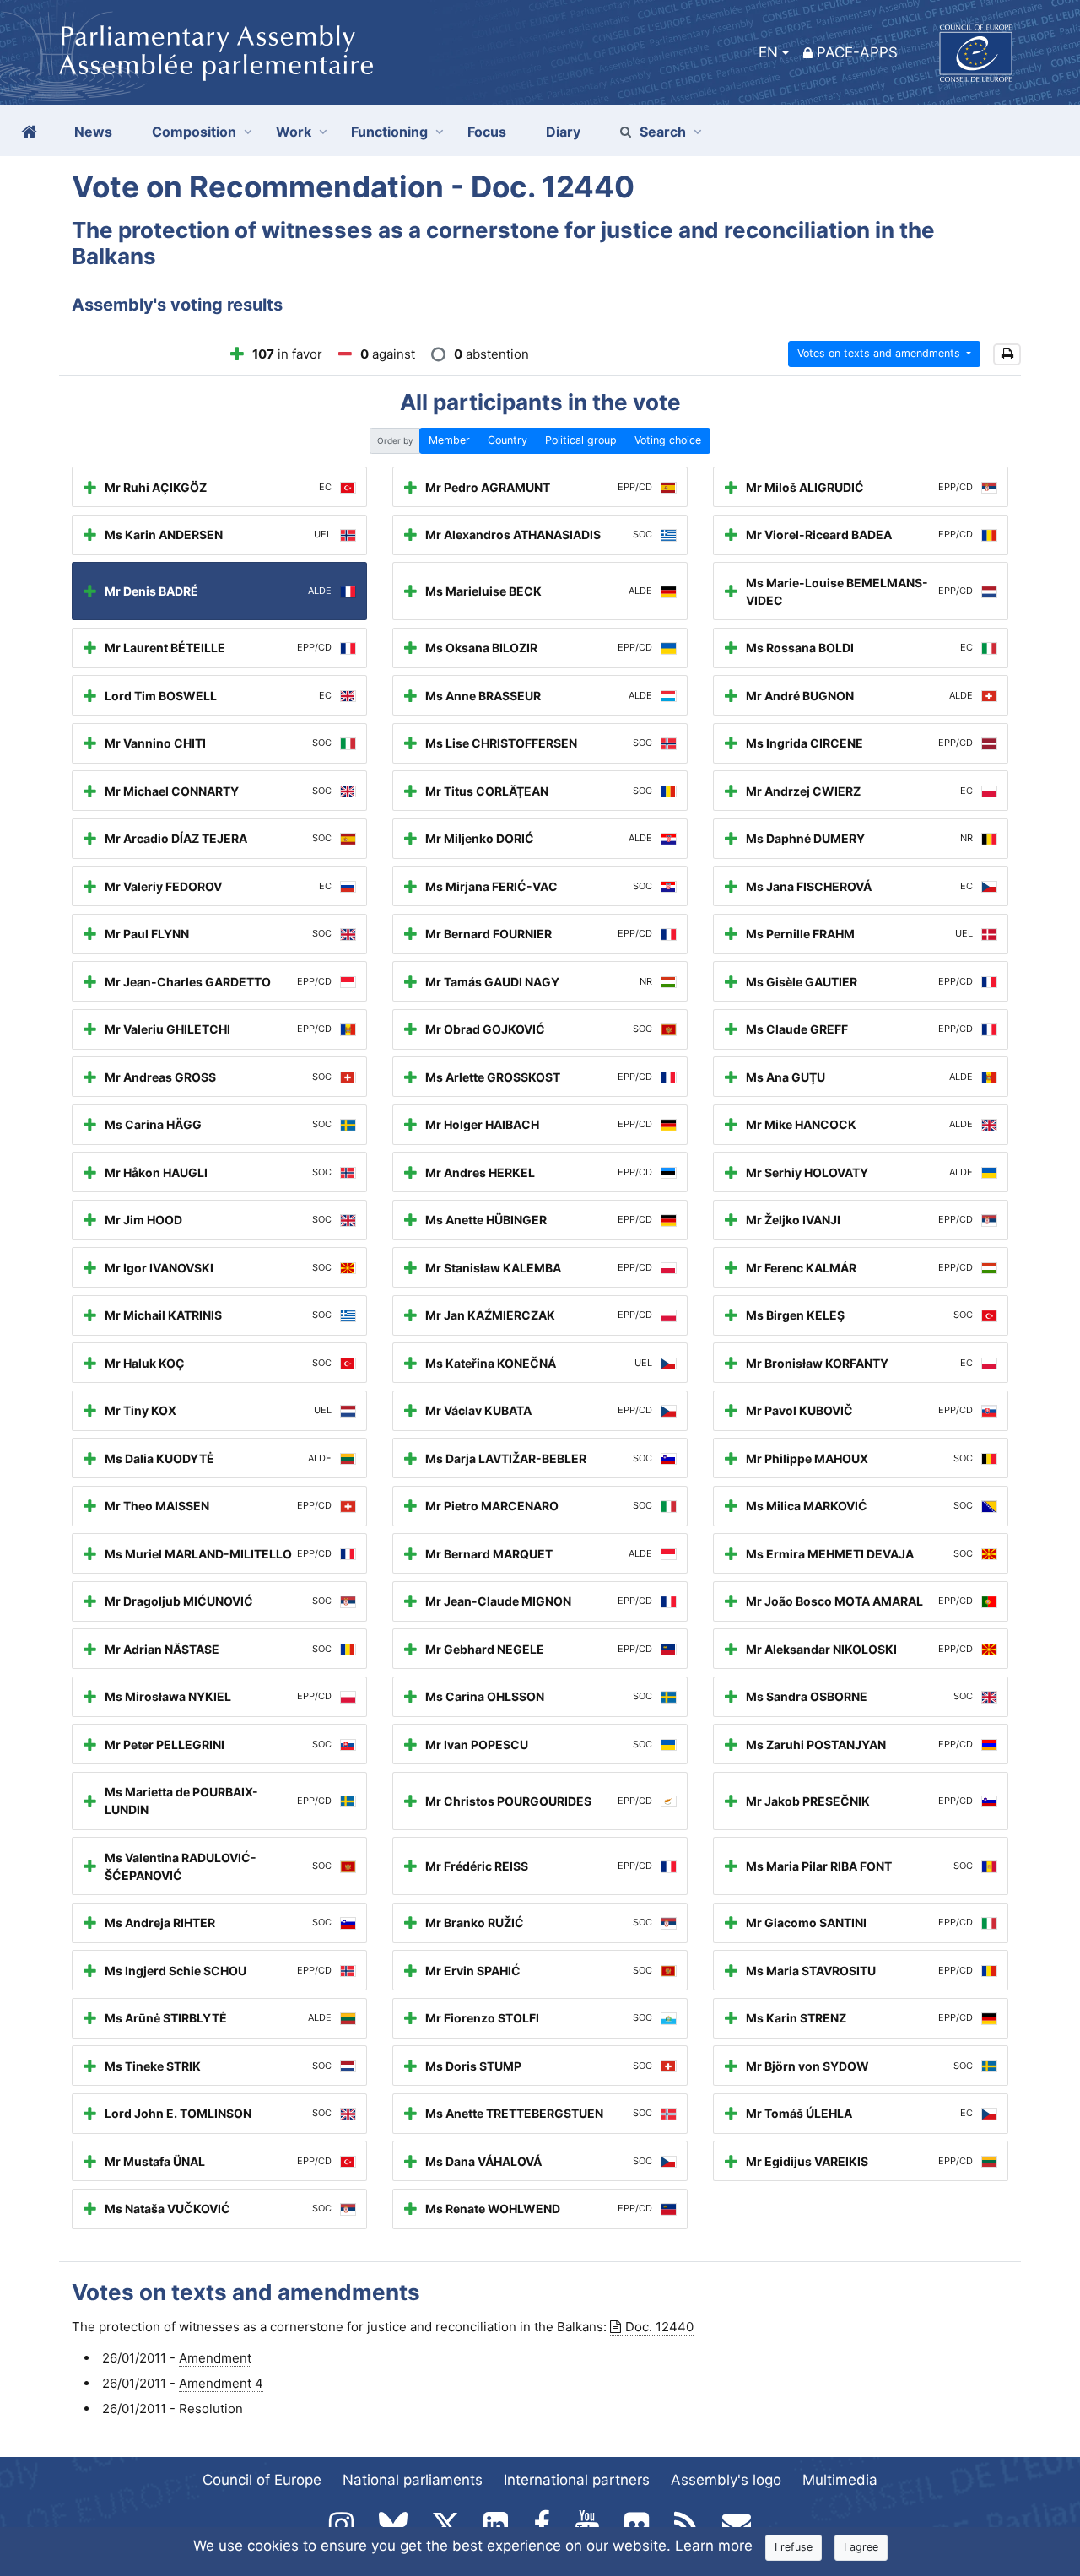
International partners (577, 2480)
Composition (194, 132)
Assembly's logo (726, 2480)
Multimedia (840, 2480)
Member (449, 440)
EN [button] (768, 52)
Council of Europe (262, 2480)
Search (663, 132)
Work (294, 132)
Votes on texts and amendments (880, 353)
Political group (581, 440)
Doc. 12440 (659, 2327)
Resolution (211, 2409)
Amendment (215, 2358)
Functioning (389, 132)
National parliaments (413, 2480)
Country (508, 440)
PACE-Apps (857, 52)
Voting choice (668, 440)
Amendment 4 (221, 2383)
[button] (1007, 355)
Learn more (714, 2546)
